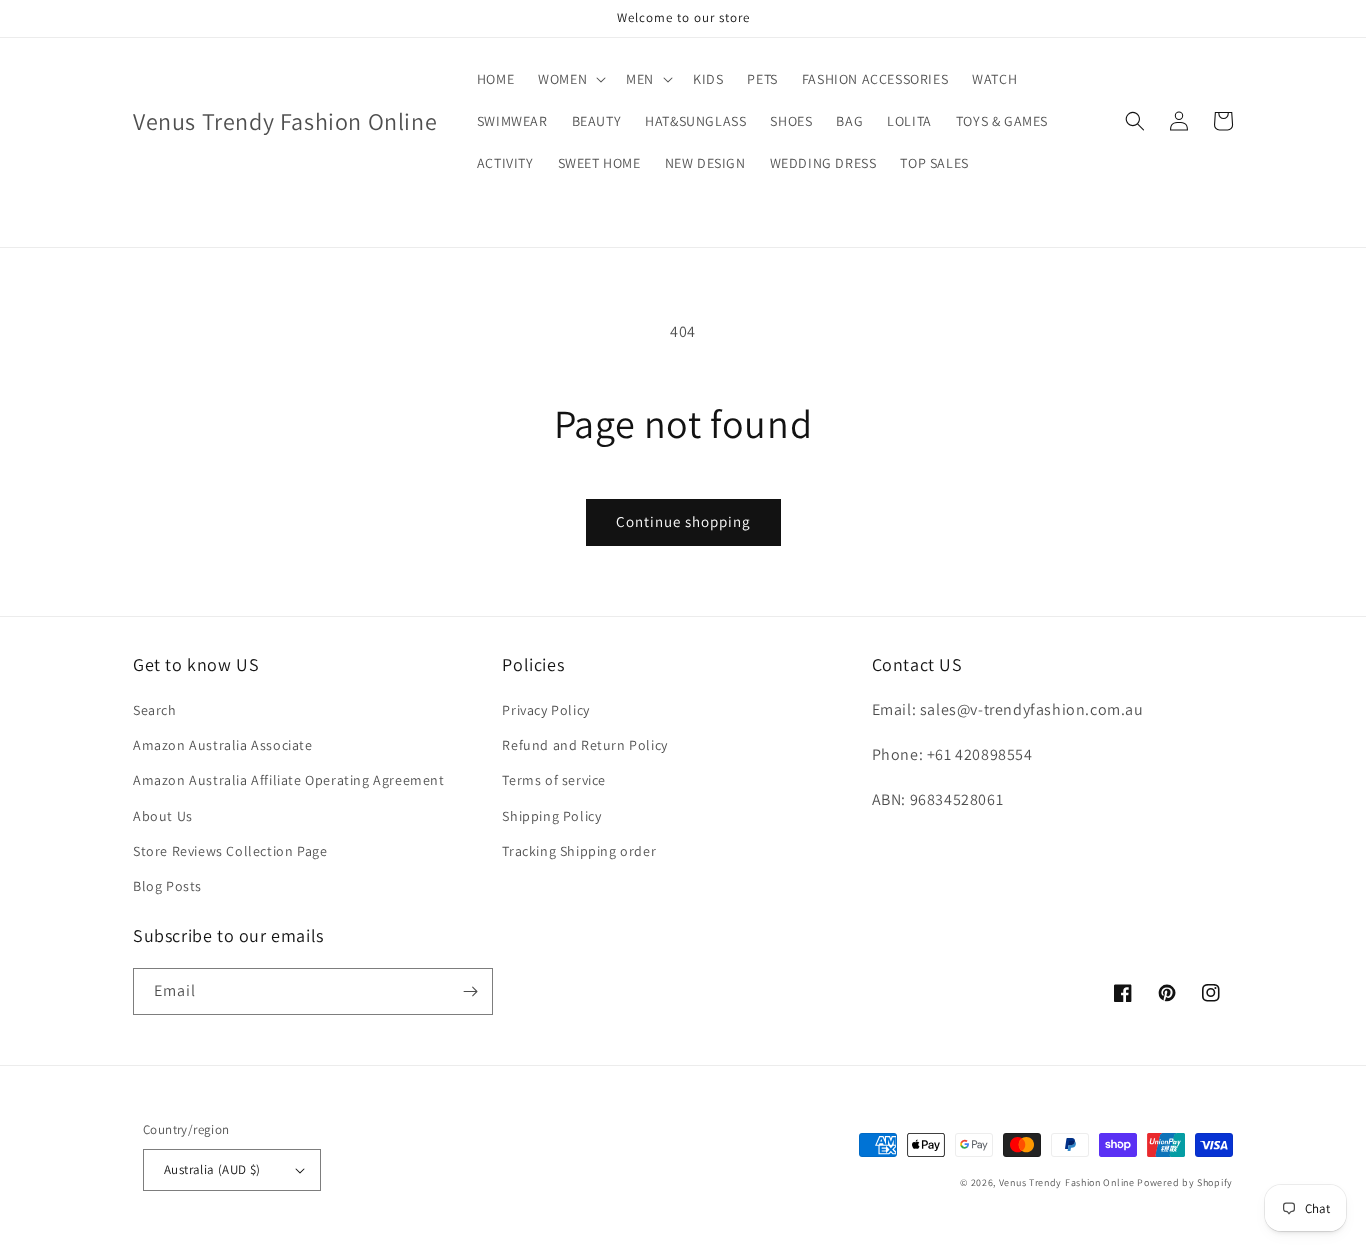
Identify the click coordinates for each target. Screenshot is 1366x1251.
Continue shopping (683, 521)
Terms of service (554, 780)
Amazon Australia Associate (223, 745)
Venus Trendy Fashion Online (1067, 1182)
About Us (163, 816)
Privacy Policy (545, 710)
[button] (570, 79)
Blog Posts (167, 886)
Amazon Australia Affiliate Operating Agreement (289, 780)
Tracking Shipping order (579, 851)
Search (155, 710)
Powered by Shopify (1185, 1182)
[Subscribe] (470, 991)
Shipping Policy (551, 816)
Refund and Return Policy (584, 745)
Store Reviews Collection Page (230, 851)
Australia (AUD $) (212, 1169)
